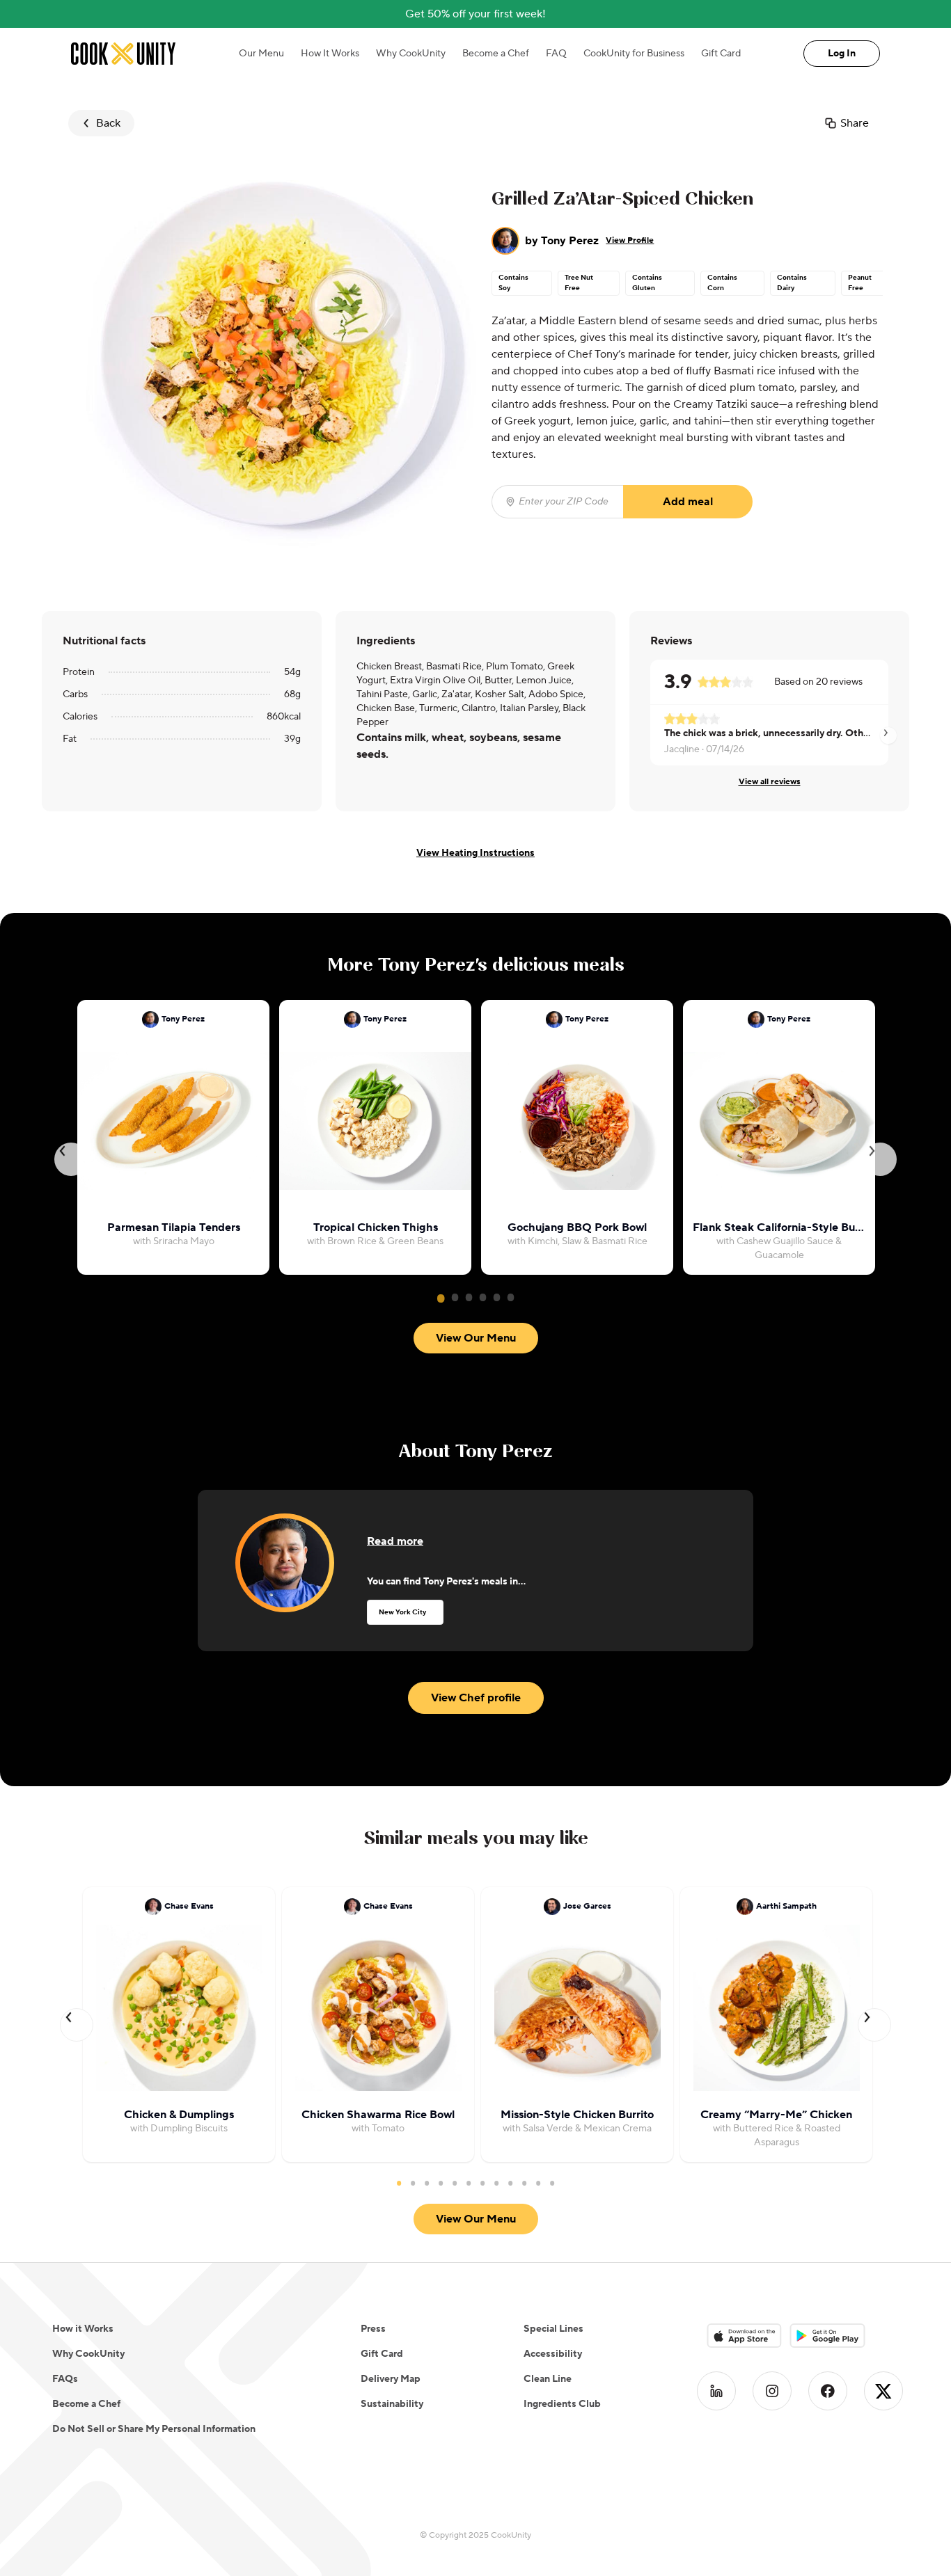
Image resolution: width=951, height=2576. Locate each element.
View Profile (630, 240)
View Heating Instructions (475, 853)
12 (552, 2183)
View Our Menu (476, 1338)
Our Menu (261, 54)
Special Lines (553, 2329)
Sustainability (392, 2404)
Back (108, 123)
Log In (842, 54)
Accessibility (553, 2354)
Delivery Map (391, 2379)
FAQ (556, 54)
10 (524, 2183)
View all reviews (770, 782)
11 (538, 2183)
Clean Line (548, 2379)
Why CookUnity (411, 54)
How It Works (330, 54)
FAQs (65, 2379)
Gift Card (721, 54)
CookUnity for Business (634, 54)
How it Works (83, 2329)
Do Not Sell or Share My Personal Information (154, 2429)
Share (855, 123)
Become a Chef (496, 54)
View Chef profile (476, 1698)
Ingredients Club (562, 2404)
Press (373, 2329)
